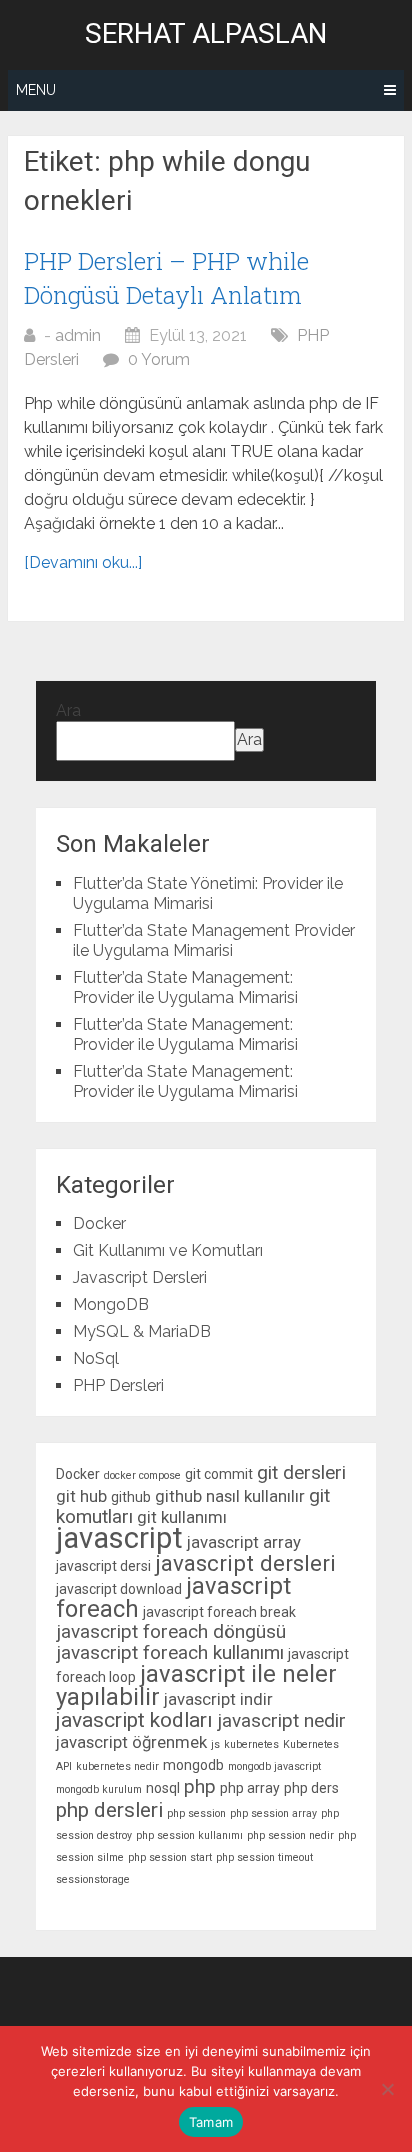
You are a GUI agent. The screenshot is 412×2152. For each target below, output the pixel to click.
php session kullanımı (189, 1835)
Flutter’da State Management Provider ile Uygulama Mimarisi (214, 940)
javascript (119, 1538)
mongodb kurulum (99, 1789)
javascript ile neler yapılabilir (196, 1685)
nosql (163, 1788)
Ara (68, 710)
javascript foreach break (219, 1612)
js (215, 1744)
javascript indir (218, 1699)
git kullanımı (182, 1517)
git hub (81, 1496)
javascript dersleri (245, 1563)
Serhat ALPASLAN (206, 34)
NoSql (96, 1358)
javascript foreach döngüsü (171, 1631)
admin (78, 335)
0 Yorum (159, 359)
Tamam (211, 2122)
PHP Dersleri (118, 1385)
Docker (99, 1223)
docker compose (142, 1475)
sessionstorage (93, 1879)
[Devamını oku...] (83, 562)
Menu (36, 90)
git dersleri (301, 1472)
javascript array (244, 1542)
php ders (311, 1788)
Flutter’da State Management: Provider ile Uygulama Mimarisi (185, 987)
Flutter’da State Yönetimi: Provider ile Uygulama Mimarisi (208, 893)
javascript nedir (281, 1720)
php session (196, 1813)
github (131, 1497)
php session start (170, 1857)
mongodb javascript (274, 1766)
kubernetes (251, 1744)
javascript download (119, 1589)
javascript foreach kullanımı (170, 1652)
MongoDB (111, 1304)
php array (250, 1788)
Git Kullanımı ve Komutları (168, 1250)
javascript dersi (103, 1566)
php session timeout (264, 1857)
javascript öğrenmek (131, 1742)
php (200, 1786)
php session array (273, 1813)
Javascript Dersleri (140, 1277)
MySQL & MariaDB (142, 1331)
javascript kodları (134, 1720)
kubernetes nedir (117, 1766)
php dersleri (109, 1810)
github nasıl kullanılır (230, 1496)
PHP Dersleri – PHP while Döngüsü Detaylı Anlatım (166, 278)
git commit (219, 1474)
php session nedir (290, 1835)
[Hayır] (387, 2089)
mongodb (193, 1765)
